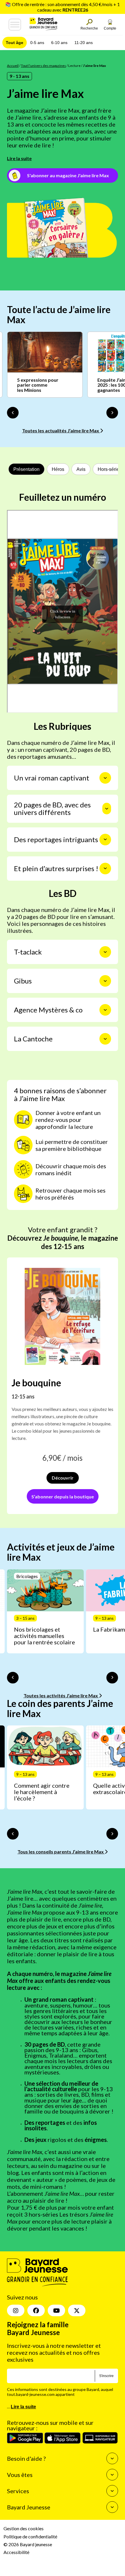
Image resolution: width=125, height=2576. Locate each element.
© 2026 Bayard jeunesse (28, 2544)
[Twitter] (77, 2310)
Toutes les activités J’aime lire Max (61, 1695)
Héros (58, 469)
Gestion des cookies (24, 2528)
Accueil (13, 66)
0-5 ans (37, 43)
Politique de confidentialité (30, 2536)
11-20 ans (84, 43)
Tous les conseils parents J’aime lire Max (61, 1852)
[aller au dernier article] (13, 1678)
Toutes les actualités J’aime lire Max (61, 430)
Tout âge (15, 43)
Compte (110, 28)
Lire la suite (19, 158)
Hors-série (108, 469)
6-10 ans (59, 43)
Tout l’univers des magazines (43, 66)
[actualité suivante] (112, 413)
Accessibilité (16, 2552)
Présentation (26, 469)
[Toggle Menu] (15, 25)
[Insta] (16, 2310)
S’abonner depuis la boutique (63, 1497)
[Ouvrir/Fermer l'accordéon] (105, 778)
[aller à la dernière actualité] (13, 413)
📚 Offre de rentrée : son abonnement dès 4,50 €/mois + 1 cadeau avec (63, 7)
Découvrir (63, 1478)
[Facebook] (36, 2310)
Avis (81, 469)
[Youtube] (56, 2310)
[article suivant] (112, 1678)
